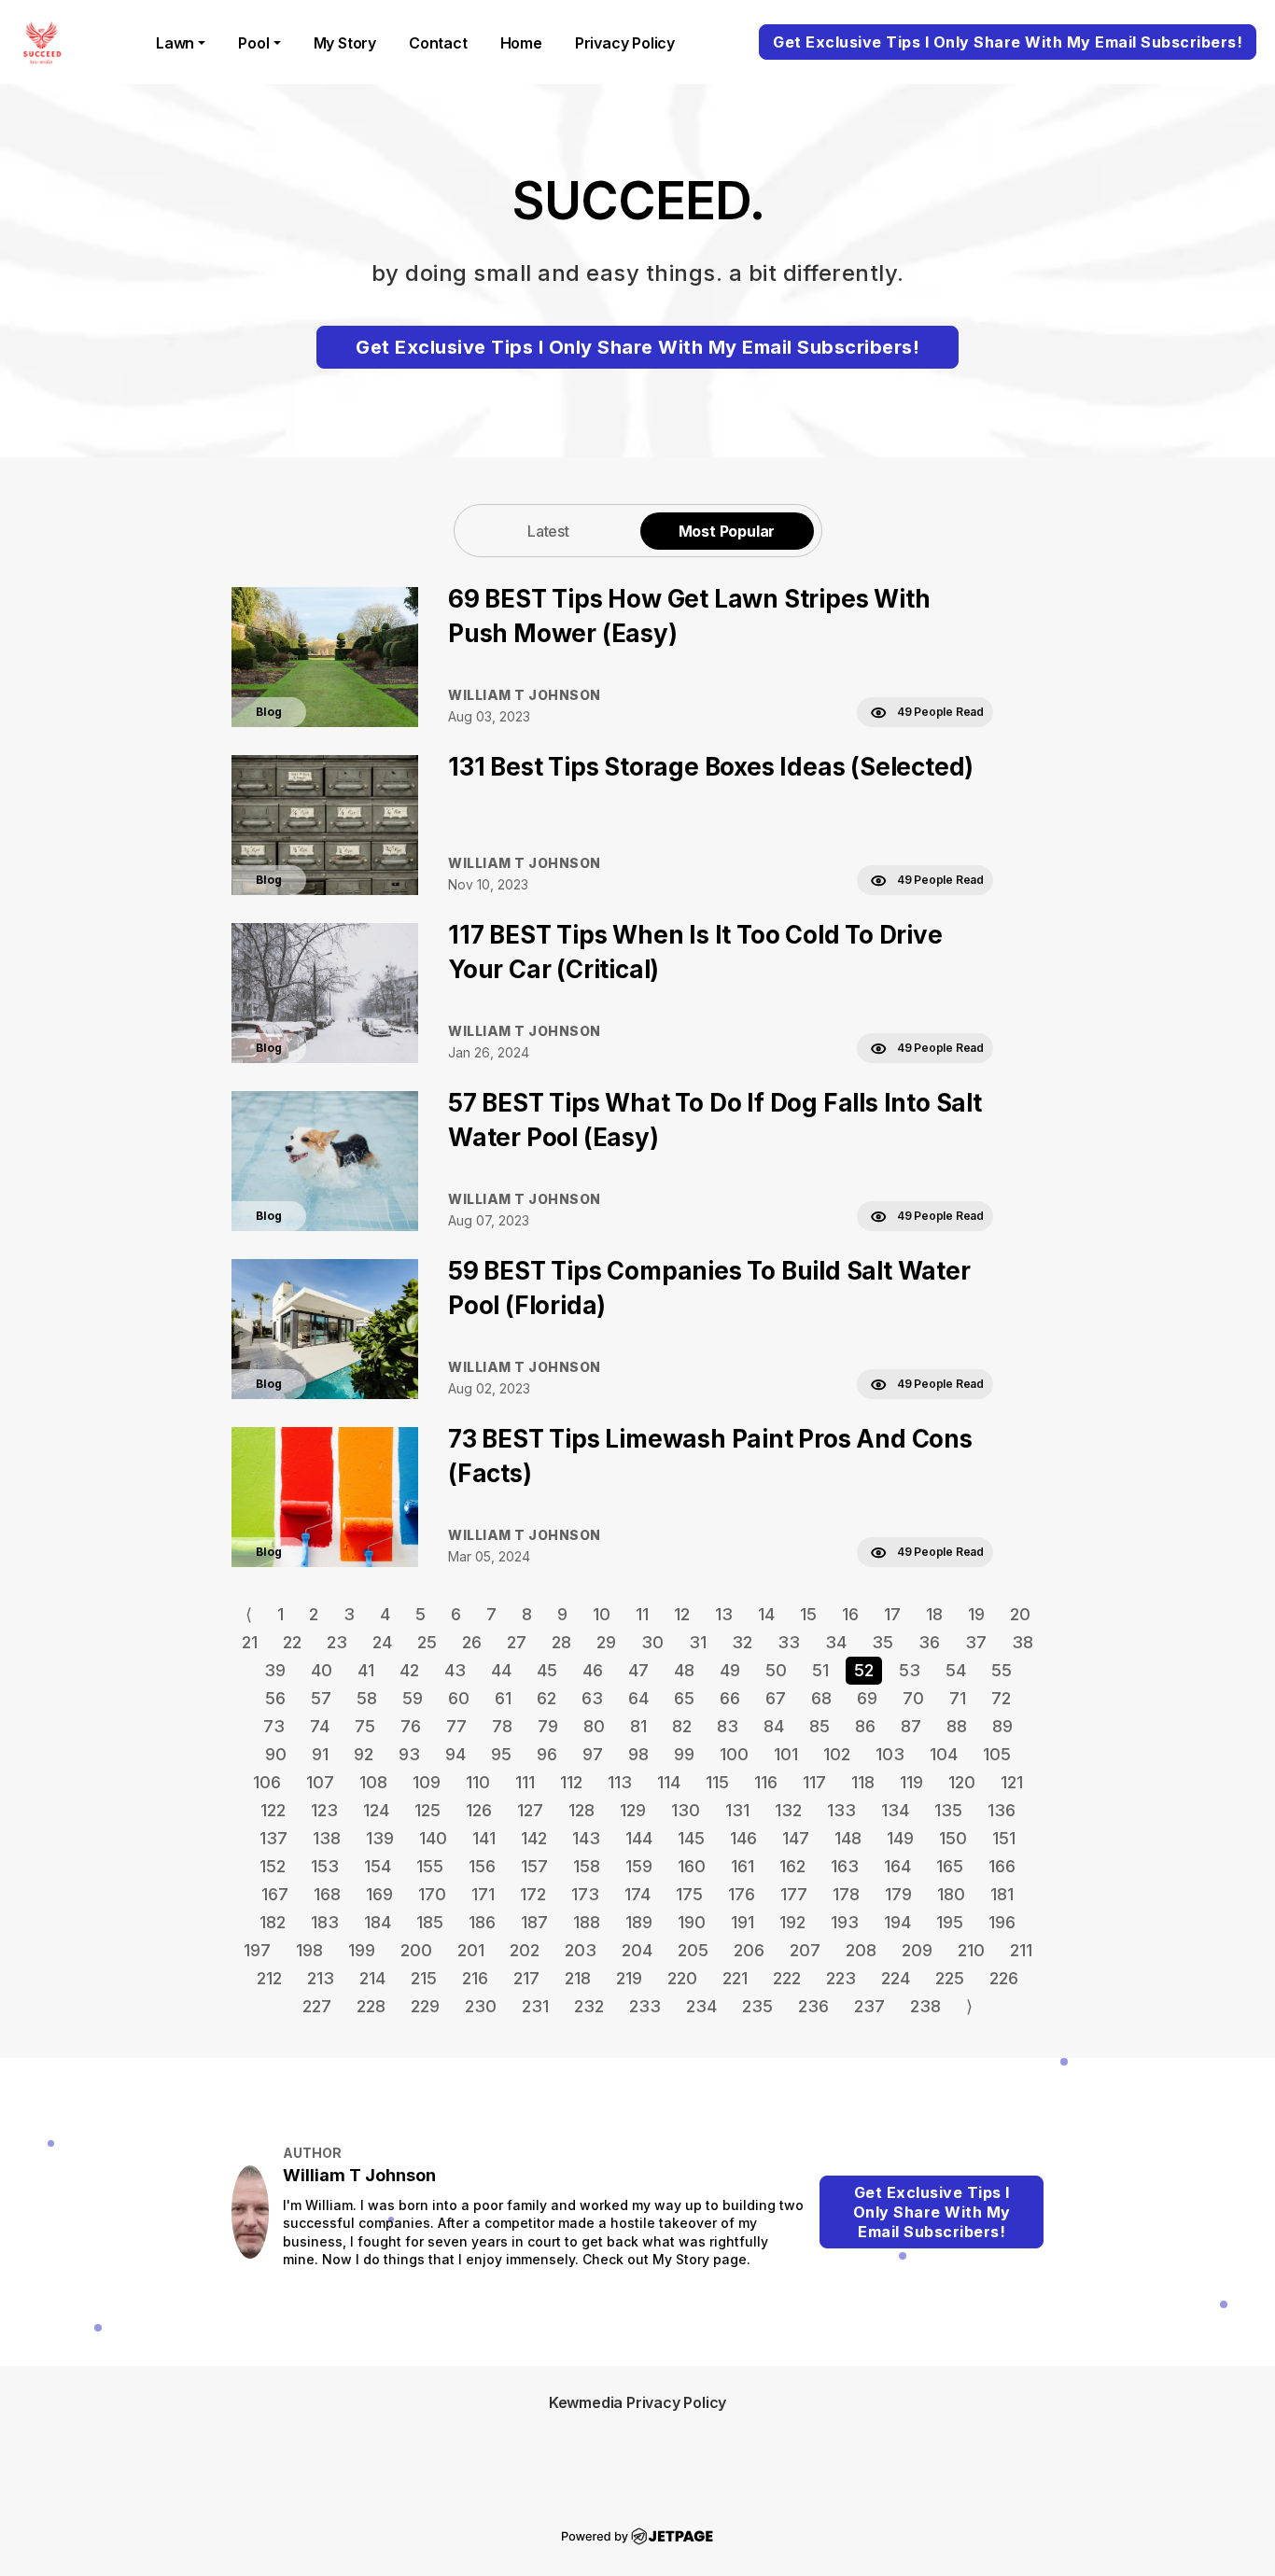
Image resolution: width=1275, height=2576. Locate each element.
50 (776, 1670)
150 (953, 1838)
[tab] (549, 531)
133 (841, 1810)
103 (890, 1754)
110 (478, 1782)
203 (581, 1950)
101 (786, 1754)
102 (837, 1754)
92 (364, 1754)
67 (776, 1698)
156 (482, 1866)
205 (693, 1950)
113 (620, 1782)
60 (459, 1698)
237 (869, 2006)
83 (728, 1726)
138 (327, 1838)
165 (950, 1866)
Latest (548, 531)
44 (501, 1670)
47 (638, 1670)
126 (479, 1810)
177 (794, 1894)
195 (950, 1922)
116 (766, 1782)
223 (841, 1978)
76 (411, 1726)
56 (275, 1698)
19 (976, 1614)
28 (561, 1642)
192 (792, 1922)
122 (273, 1810)
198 (309, 1950)
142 (534, 1838)
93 (409, 1754)
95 (501, 1754)
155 (430, 1866)
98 (638, 1754)
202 (525, 1950)
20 (1020, 1614)
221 (735, 1978)
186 (482, 1922)
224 (896, 1978)
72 (1001, 1698)
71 (958, 1698)
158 (587, 1866)
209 (917, 1950)
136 (1002, 1810)
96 (547, 1754)
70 (913, 1698)
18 (934, 1614)
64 (638, 1698)
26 (472, 1642)
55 (1002, 1670)
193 (845, 1922)
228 (371, 2006)
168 (327, 1894)
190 (692, 1922)
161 (743, 1866)
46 (593, 1670)
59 (413, 1698)
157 (534, 1866)
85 (820, 1726)
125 (427, 1810)
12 (682, 1614)
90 (276, 1754)
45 (547, 1670)
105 (997, 1754)
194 (897, 1922)
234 (701, 2006)
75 (365, 1726)
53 (910, 1670)
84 (774, 1726)
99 (684, 1754)
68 (821, 1698)
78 (502, 1726)
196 (1002, 1922)
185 (430, 1922)
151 (1004, 1838)
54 (956, 1670)
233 (645, 2006)
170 (432, 1894)
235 (757, 2006)
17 (892, 1614)
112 (571, 1782)
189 (639, 1922)
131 (737, 1810)
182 (273, 1922)
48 (684, 1670)
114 (669, 1782)
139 (380, 1838)
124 (376, 1810)
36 (929, 1642)
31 (698, 1642)
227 (317, 2006)
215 (424, 1978)
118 (863, 1782)
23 (337, 1642)
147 (796, 1838)
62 (546, 1698)
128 (581, 1810)
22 (292, 1642)
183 (325, 1922)
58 (367, 1698)
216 (475, 1978)
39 (275, 1670)
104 (944, 1754)
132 (788, 1810)
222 (787, 1978)
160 (692, 1866)
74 (320, 1726)
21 (250, 1642)
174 (637, 1894)
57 (321, 1698)
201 (471, 1950)
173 (585, 1894)
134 (895, 1810)
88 (957, 1726)
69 (867, 1698)
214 (372, 1978)
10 (602, 1614)
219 (629, 1978)
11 (642, 1614)
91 (320, 1754)
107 (320, 1782)
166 (1002, 1866)
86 (865, 1726)
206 (749, 1950)
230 (481, 2006)
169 (379, 1894)
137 (273, 1838)
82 (682, 1726)
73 (274, 1726)
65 (684, 1698)
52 (864, 1670)
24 (382, 1642)
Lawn (175, 43)
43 (455, 1670)
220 (682, 1978)
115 (717, 1782)
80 (594, 1726)
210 (971, 1950)
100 (734, 1754)
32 (742, 1642)
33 (789, 1642)
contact (438, 43)
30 (652, 1642)
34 (836, 1642)
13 (724, 1614)
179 (898, 1894)
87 (911, 1726)
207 (805, 1950)
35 (883, 1642)
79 (548, 1726)
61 (503, 1698)
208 (861, 1950)
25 (427, 1642)
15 (808, 1614)
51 (820, 1670)
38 (1023, 1642)
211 (1021, 1950)
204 (637, 1950)
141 (484, 1838)
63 (592, 1698)
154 (378, 1866)
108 (373, 1782)
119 (911, 1782)
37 (976, 1642)
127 (530, 1810)
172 (533, 1894)
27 (517, 1642)
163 (845, 1866)
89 (1002, 1726)
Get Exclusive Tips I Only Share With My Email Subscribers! (1008, 42)
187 (534, 1922)
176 (742, 1894)
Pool (253, 43)
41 (366, 1670)
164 (897, 1866)
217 (526, 1978)
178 (846, 1894)
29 (606, 1642)
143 (586, 1838)
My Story (345, 43)
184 (378, 1922)
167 (275, 1894)
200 (416, 1950)
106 (267, 1782)
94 (455, 1754)
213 (321, 1978)
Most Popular (727, 531)
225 (950, 1978)
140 (433, 1838)
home (521, 43)
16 (850, 1614)
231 (535, 2006)
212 (269, 1978)
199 (362, 1950)
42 (409, 1670)
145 (691, 1838)
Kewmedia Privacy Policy (637, 2402)
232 (589, 2006)
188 (587, 1922)
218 (578, 1978)
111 (525, 1782)
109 (427, 1782)
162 (792, 1866)
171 (483, 1894)
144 (639, 1838)
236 (813, 2006)
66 (730, 1698)
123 (324, 1810)
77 (456, 1726)
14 (766, 1614)
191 (743, 1922)
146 (743, 1838)
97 (593, 1754)
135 (948, 1810)
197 (257, 1950)
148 (848, 1838)
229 (425, 2006)
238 (925, 2006)
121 (1012, 1782)
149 (900, 1838)
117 (814, 1782)
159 (639, 1866)
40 (322, 1670)
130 (686, 1810)
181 (1002, 1894)
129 (633, 1810)
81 (638, 1726)
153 (325, 1866)
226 (1004, 1978)
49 (730, 1670)
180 (951, 1894)
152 (273, 1866)
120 (962, 1782)
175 (689, 1894)
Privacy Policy (625, 43)
